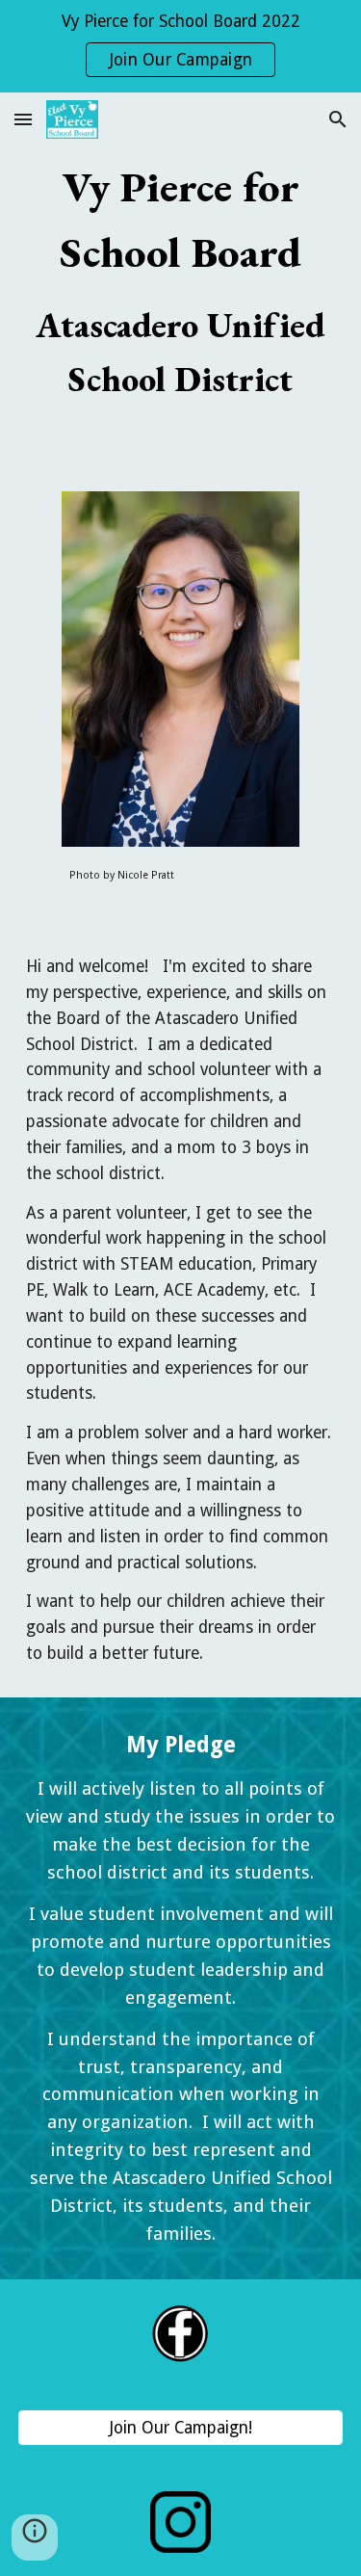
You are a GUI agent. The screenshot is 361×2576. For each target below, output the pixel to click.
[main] (181, 280)
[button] (23, 119)
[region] (180, 46)
